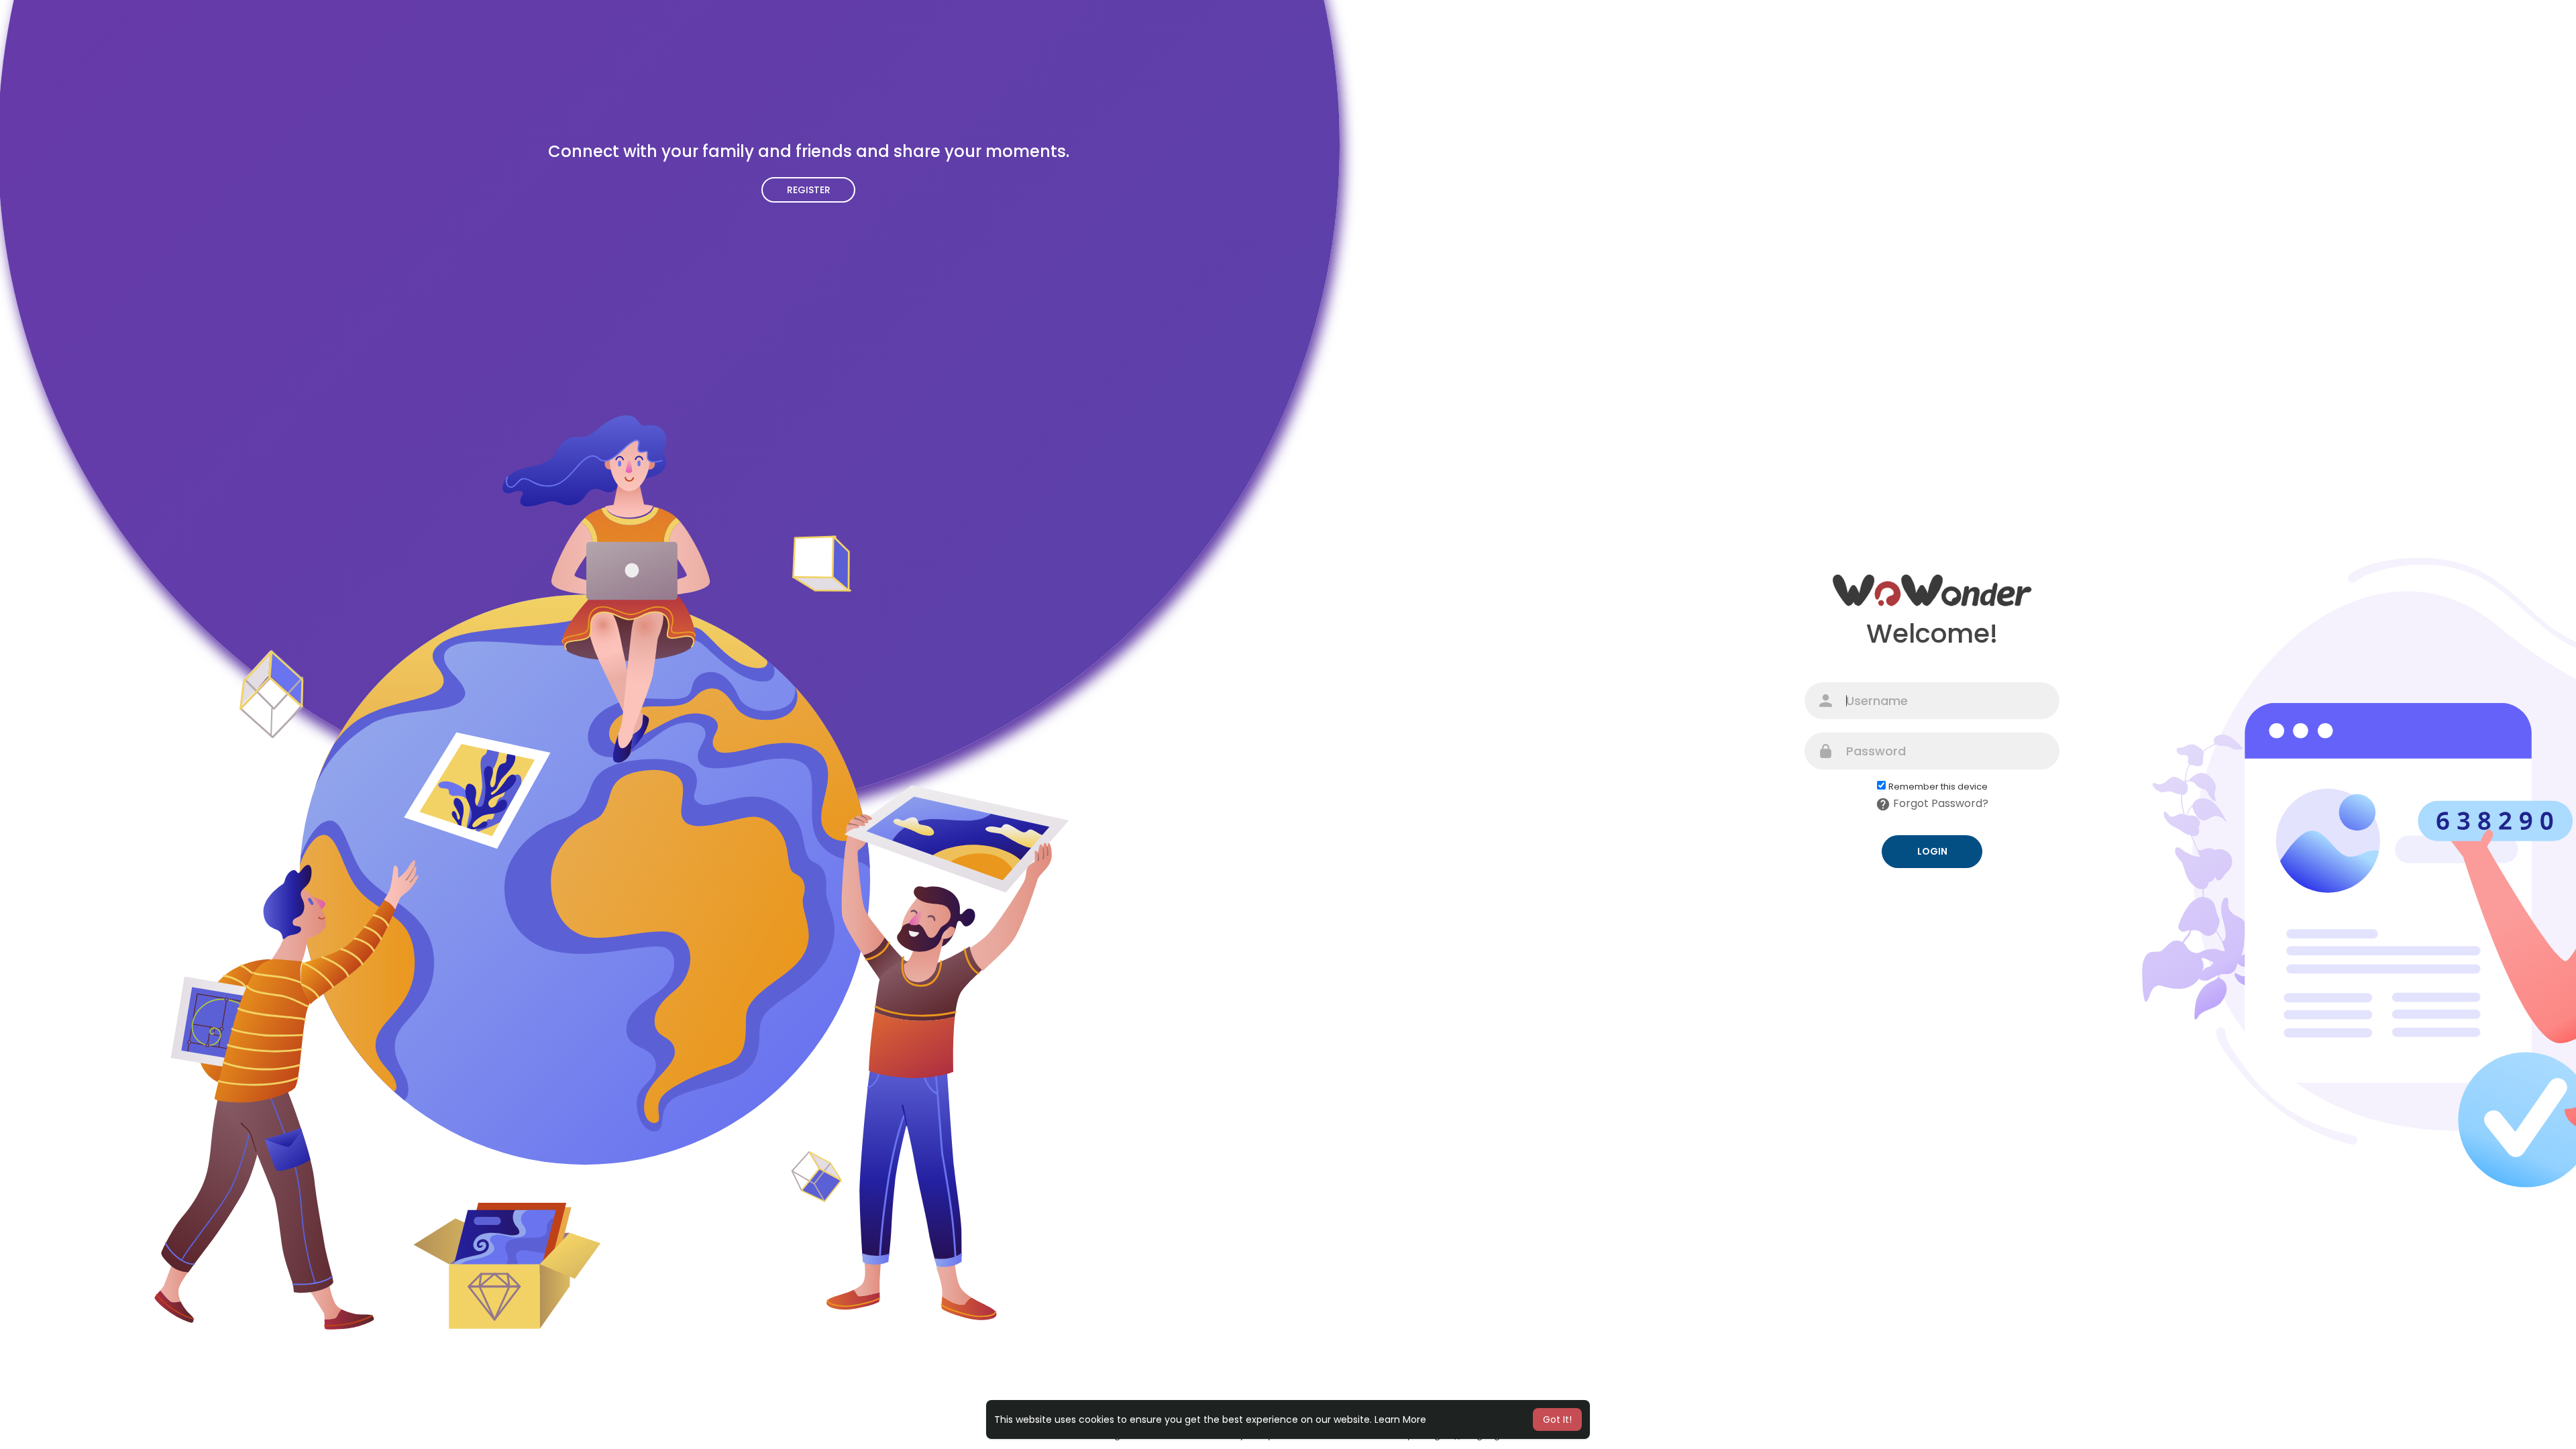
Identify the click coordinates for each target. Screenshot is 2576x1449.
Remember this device (1938, 787)
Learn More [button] (1400, 1419)
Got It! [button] (1557, 1419)
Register (809, 190)
